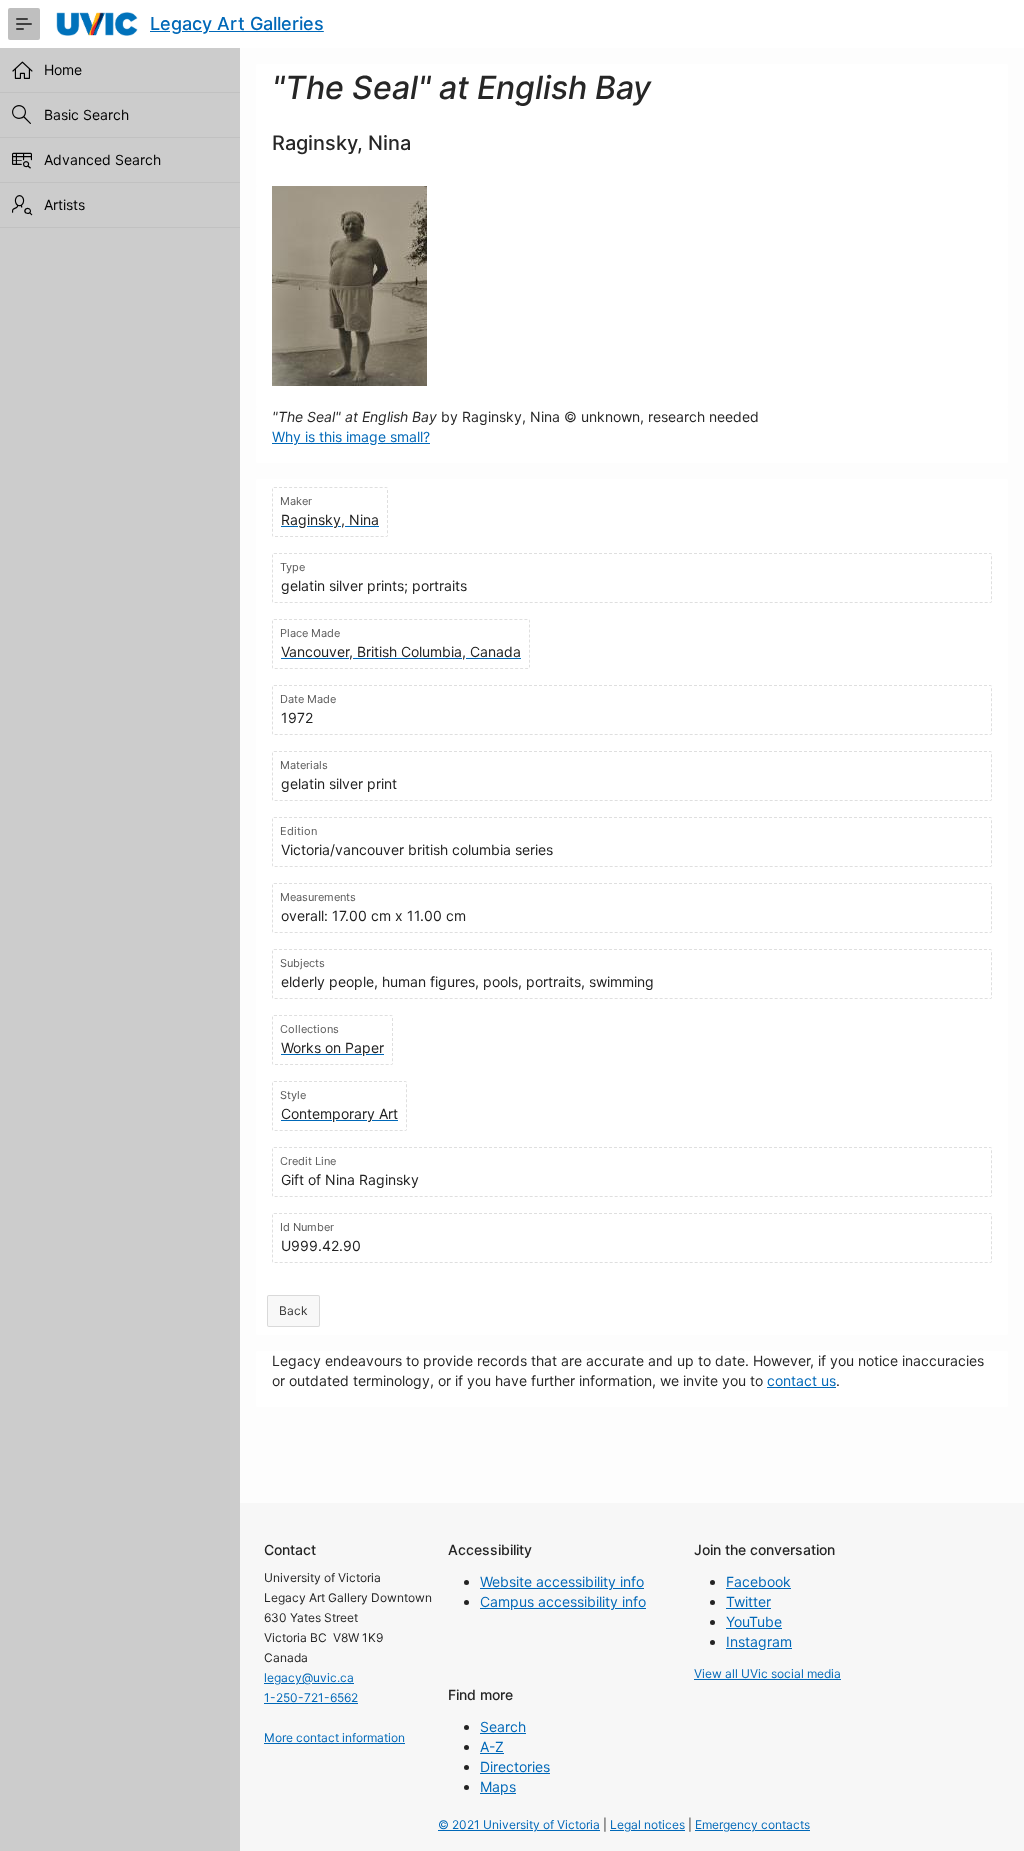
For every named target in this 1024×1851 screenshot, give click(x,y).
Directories (515, 1766)
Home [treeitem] (63, 69)
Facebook (758, 1581)
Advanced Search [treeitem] (102, 159)
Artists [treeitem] (64, 204)
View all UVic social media (767, 1673)
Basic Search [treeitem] (86, 114)
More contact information (334, 1737)
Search (503, 1726)
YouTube (754, 1621)
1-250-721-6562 (311, 1697)
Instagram (759, 1641)
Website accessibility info (562, 1581)
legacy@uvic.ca (309, 1677)
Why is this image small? (351, 436)
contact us (801, 1380)
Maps (498, 1786)
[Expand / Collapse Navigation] (24, 24)
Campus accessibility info (563, 1601)
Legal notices (647, 1824)
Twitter (748, 1601)
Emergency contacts (752, 1824)
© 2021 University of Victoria (519, 1824)
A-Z (492, 1746)
